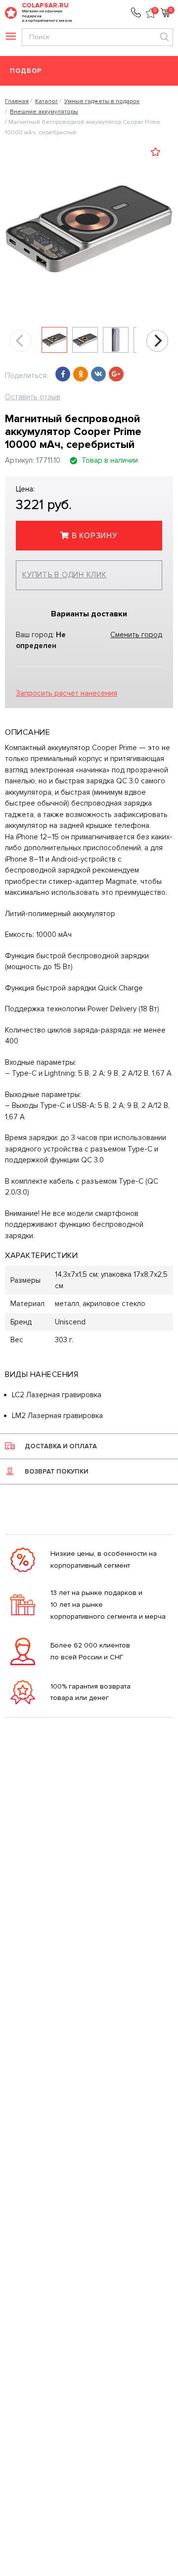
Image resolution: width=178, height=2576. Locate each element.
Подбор (26, 71)
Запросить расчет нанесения (67, 693)
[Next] (157, 341)
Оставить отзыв (33, 397)
